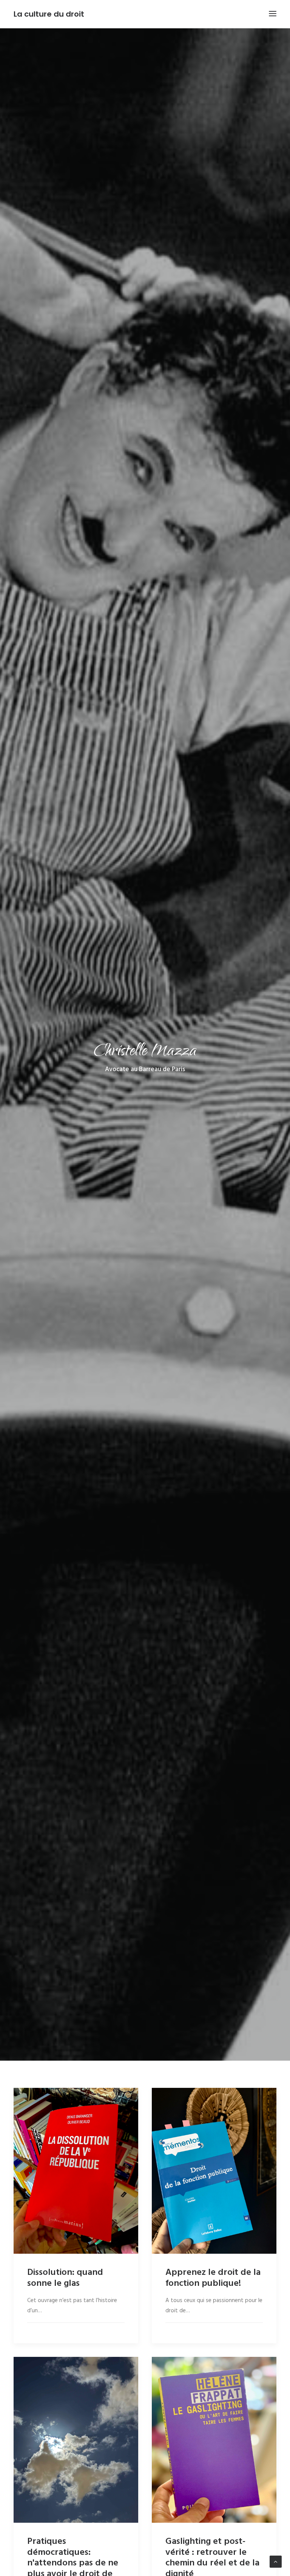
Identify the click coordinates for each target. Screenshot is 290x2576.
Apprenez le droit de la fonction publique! (213, 2278)
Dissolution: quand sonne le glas (65, 2278)
